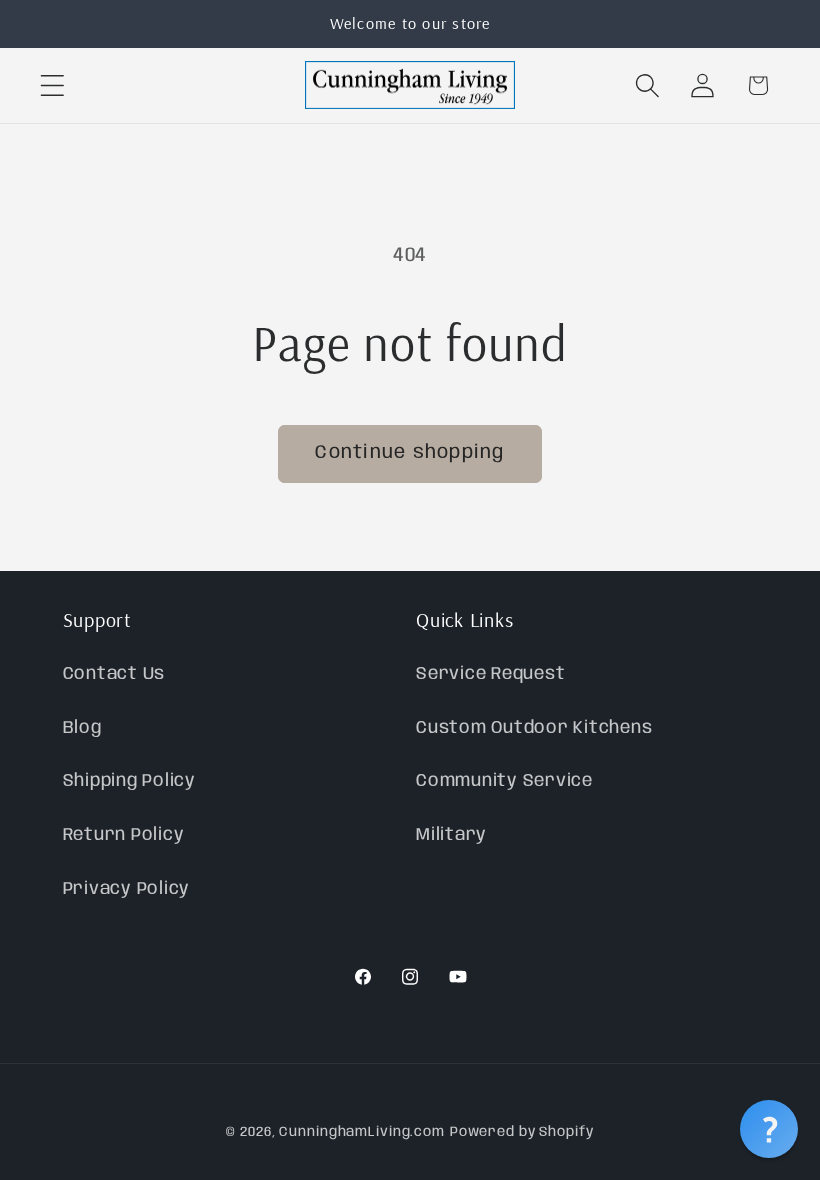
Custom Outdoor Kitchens (534, 728)
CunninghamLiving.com (362, 1132)
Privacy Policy (127, 889)
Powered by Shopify (522, 1132)
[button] (52, 85)
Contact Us (114, 674)
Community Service (504, 781)
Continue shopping (409, 453)
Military (451, 835)
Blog (82, 728)
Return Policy (124, 835)
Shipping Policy (129, 781)
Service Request (490, 674)
